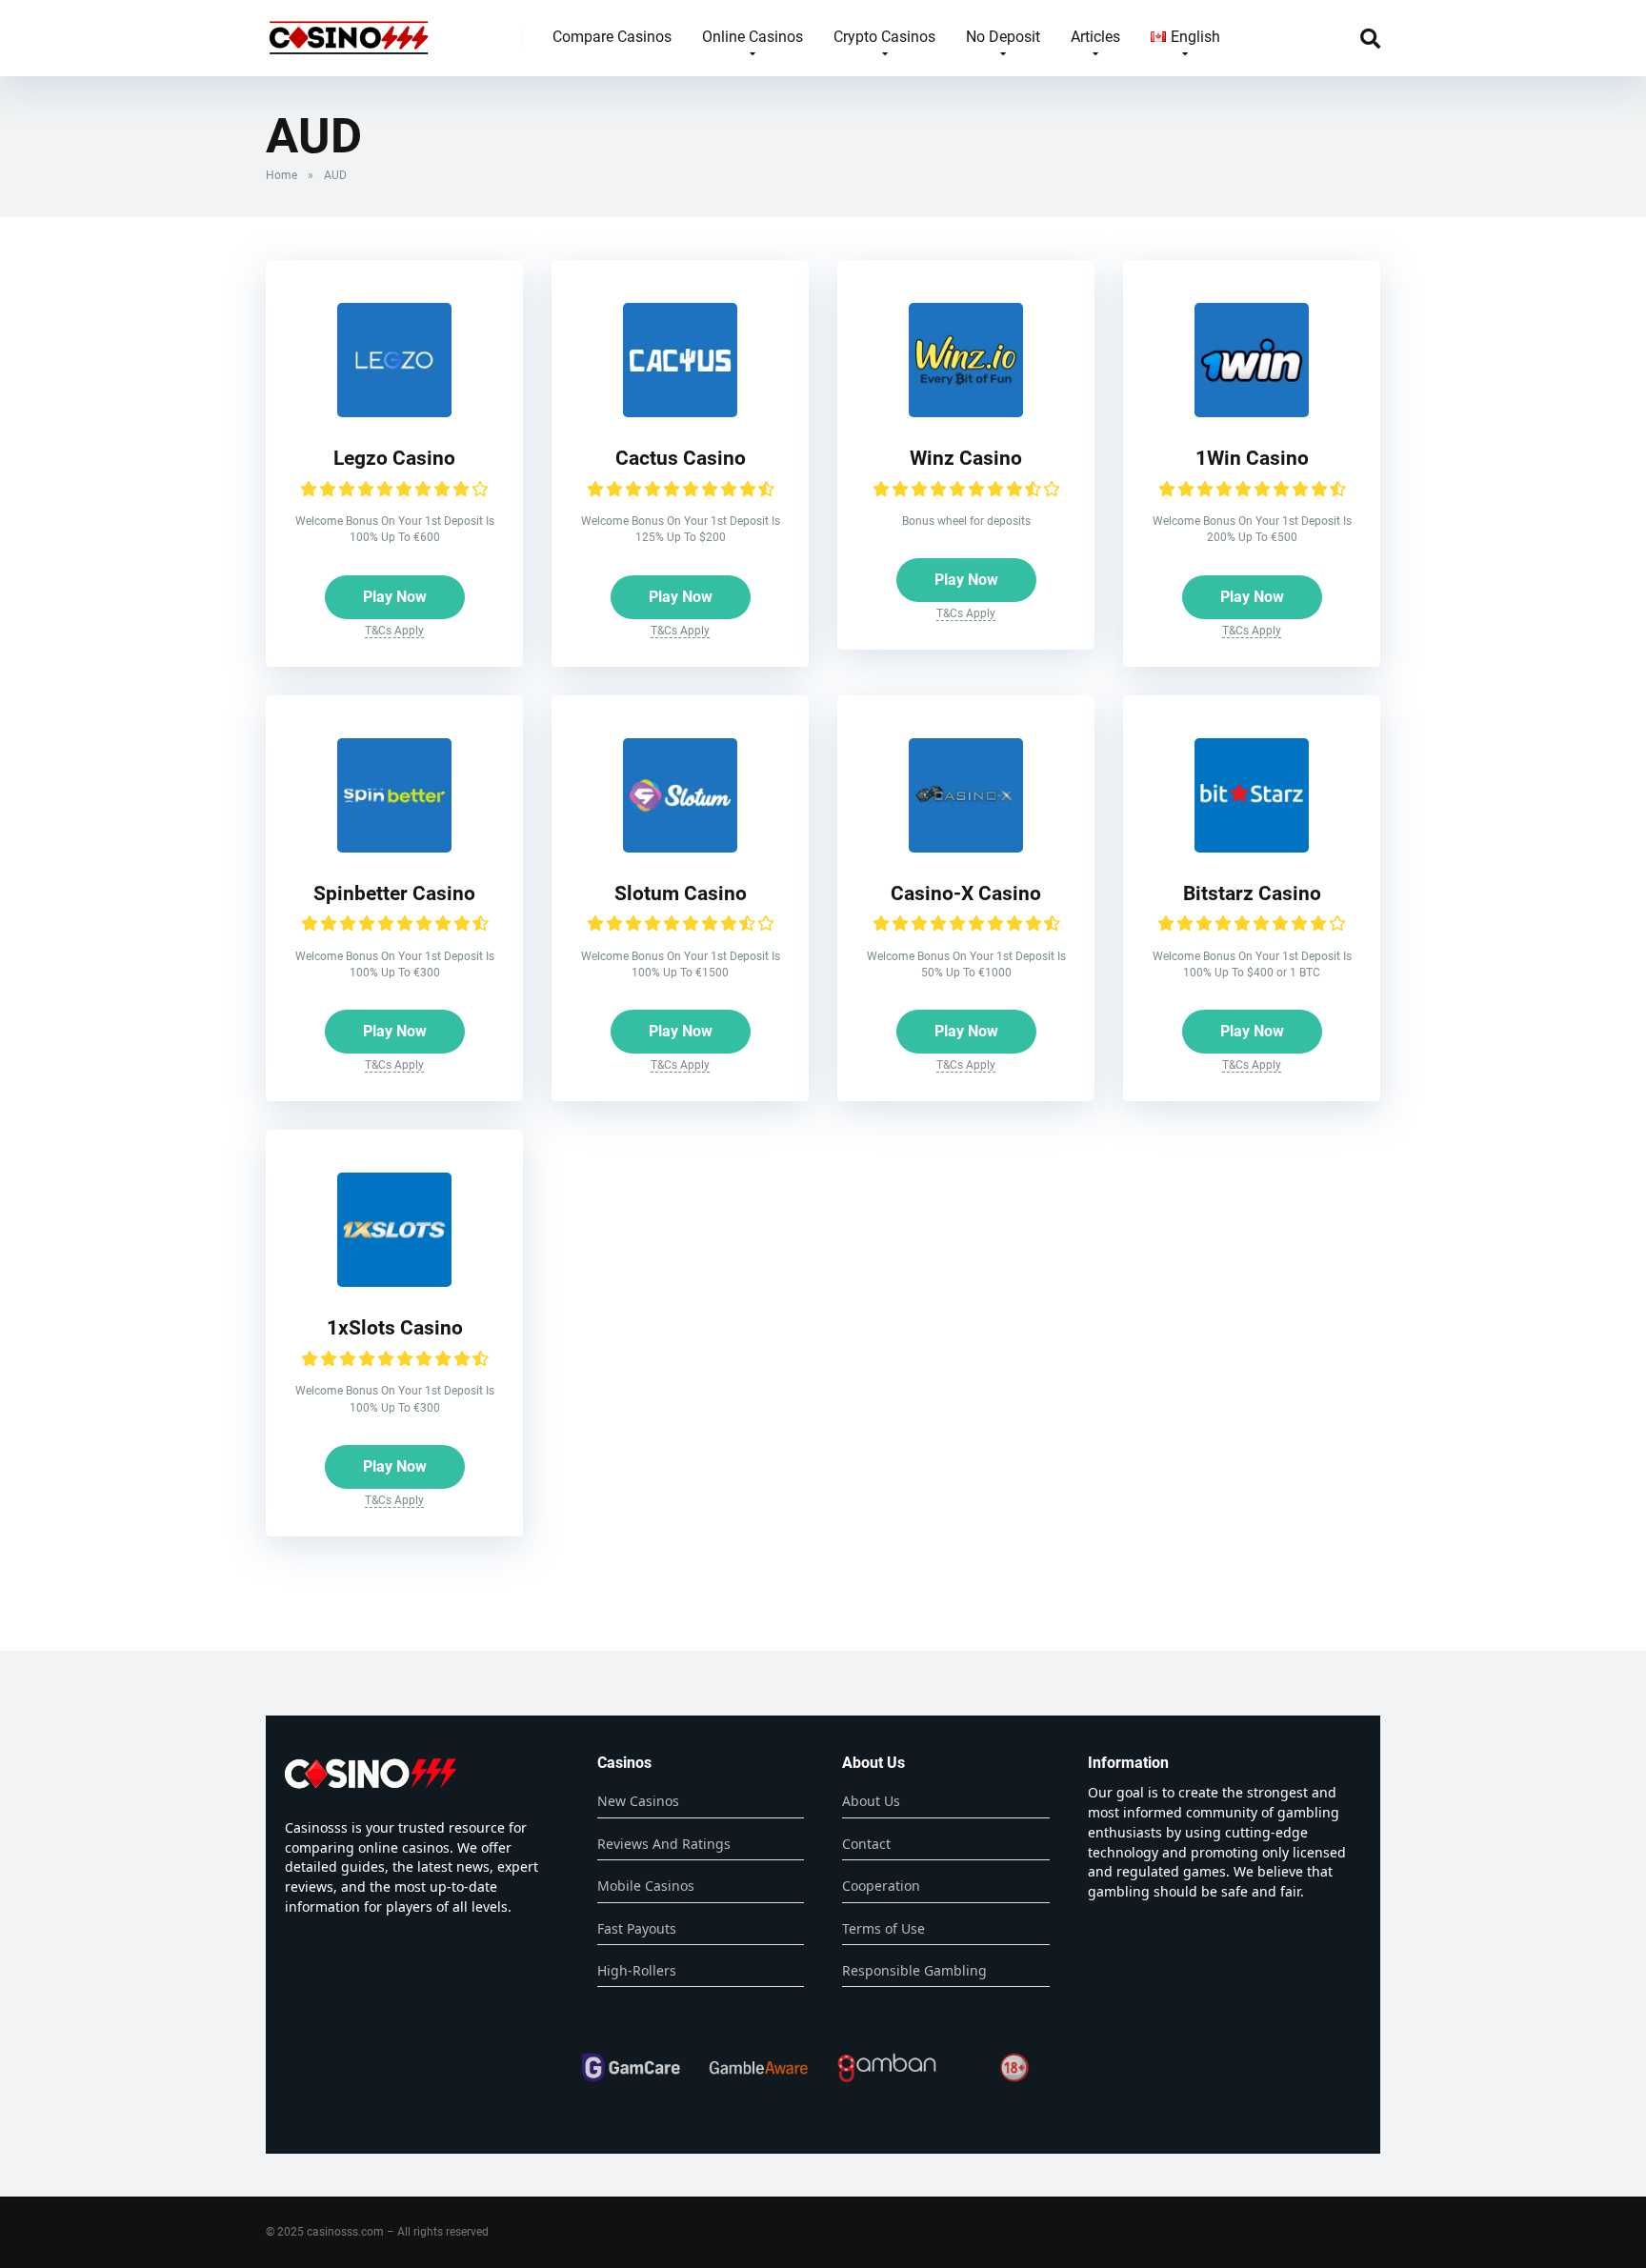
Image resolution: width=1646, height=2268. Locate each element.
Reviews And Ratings (664, 1844)
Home (281, 175)
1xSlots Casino (395, 1327)
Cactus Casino (681, 458)
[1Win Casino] (1252, 412)
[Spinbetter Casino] (394, 847)
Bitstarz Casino (1252, 893)
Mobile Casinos (646, 1886)
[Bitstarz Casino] (1252, 847)
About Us (871, 1801)
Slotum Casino (681, 893)
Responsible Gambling (914, 1970)
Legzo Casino (394, 458)
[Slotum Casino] (680, 847)
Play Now (395, 597)
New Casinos (638, 1801)
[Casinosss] (349, 31)
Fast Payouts (637, 1928)
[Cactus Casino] (680, 412)
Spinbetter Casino (394, 893)
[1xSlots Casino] (394, 1282)
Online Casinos (753, 37)
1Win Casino (1252, 458)
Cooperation (881, 1886)
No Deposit (1003, 37)
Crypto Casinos (884, 37)
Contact (866, 1844)
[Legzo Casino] (394, 412)
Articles (1095, 37)
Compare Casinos (612, 37)
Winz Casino (966, 458)
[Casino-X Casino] (966, 847)
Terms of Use (883, 1928)
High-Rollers (637, 1970)
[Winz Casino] (966, 412)
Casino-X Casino (966, 893)
